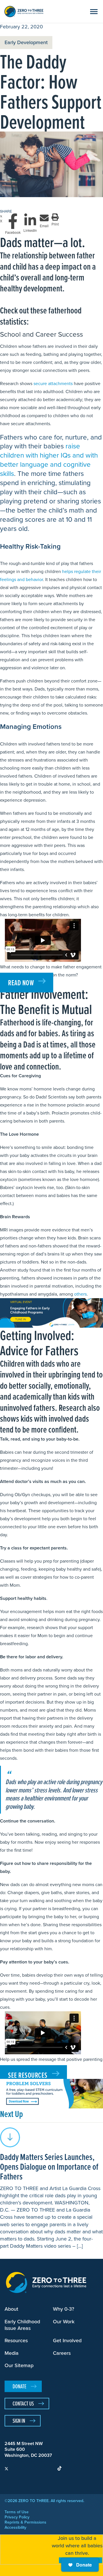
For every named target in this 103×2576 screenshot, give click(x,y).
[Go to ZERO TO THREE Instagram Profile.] (38, 2468)
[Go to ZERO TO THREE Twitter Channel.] (6, 2468)
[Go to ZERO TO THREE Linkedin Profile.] (49, 2468)
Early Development (26, 42)
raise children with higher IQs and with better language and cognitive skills (49, 460)
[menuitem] (6, 2468)
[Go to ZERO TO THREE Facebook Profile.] (17, 2468)
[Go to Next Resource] (10, 2137)
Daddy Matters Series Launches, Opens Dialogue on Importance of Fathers (49, 2166)
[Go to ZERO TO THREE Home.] (24, 11)
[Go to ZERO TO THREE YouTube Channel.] (28, 2468)
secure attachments (53, 383)
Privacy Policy (17, 2517)
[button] (93, 10)
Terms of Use (17, 2512)
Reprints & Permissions (25, 2522)
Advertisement (13, 1301)
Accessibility (15, 2528)
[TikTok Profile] (59, 2468)
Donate (84, 2565)
